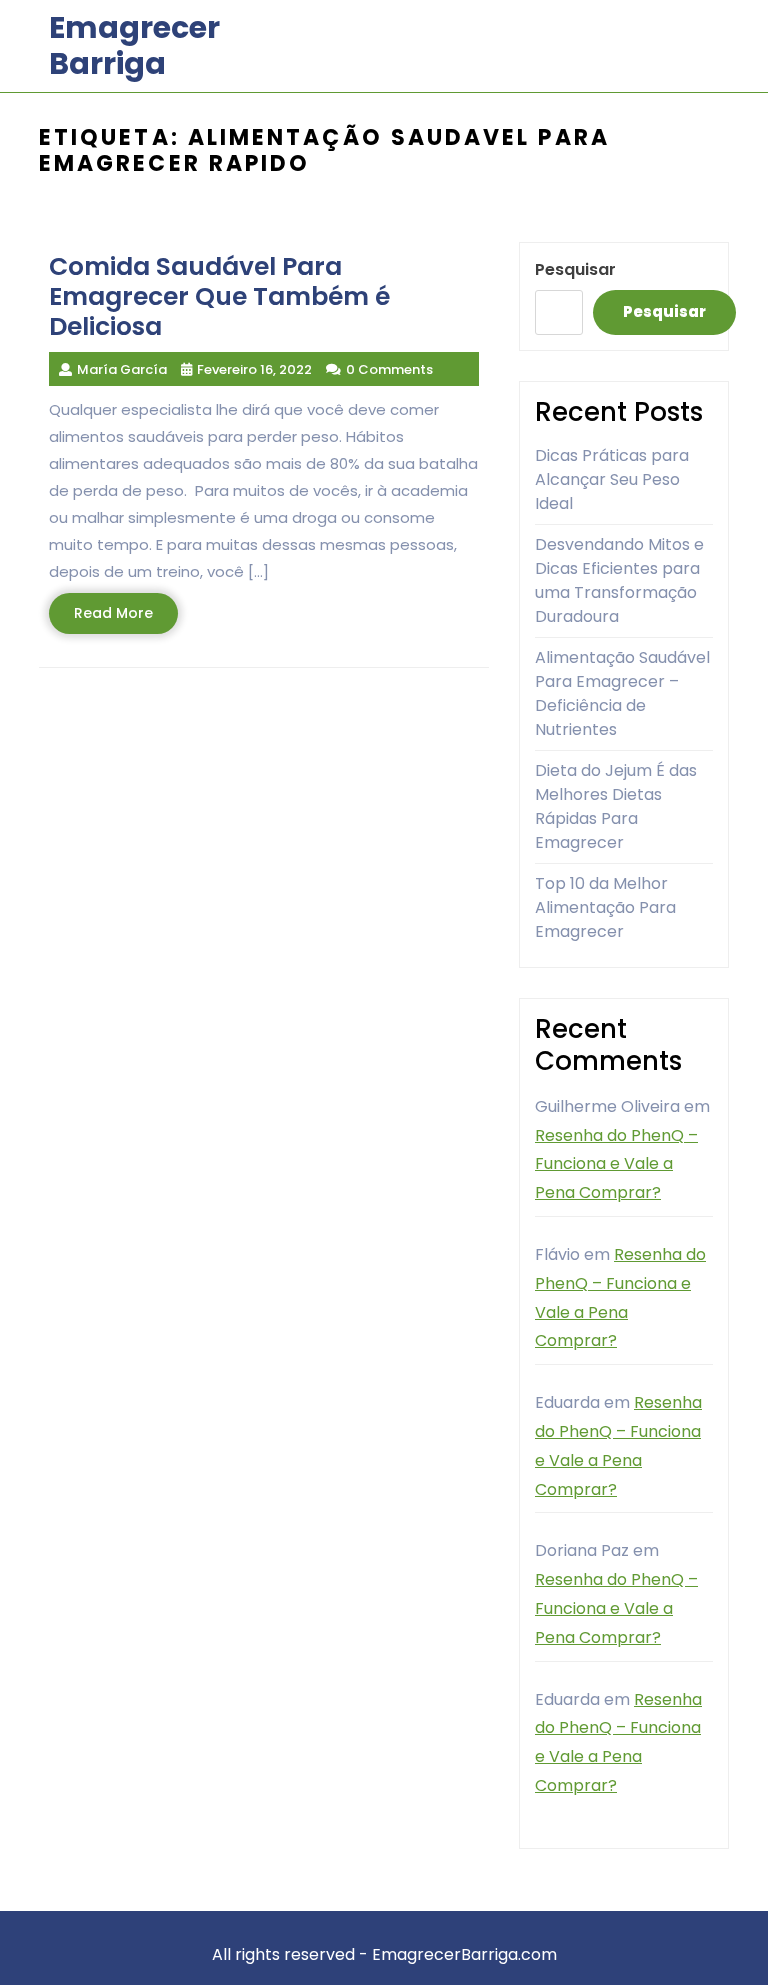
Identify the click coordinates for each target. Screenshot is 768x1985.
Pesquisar (575, 269)
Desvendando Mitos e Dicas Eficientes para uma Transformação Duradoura (619, 580)
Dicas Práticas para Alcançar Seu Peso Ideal (612, 479)
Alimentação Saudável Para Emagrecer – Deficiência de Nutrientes (622, 693)
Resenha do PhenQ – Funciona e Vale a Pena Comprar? (616, 1164)
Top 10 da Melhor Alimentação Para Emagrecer (605, 907)
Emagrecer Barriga (134, 45)
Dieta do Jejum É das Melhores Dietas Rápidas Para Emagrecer (616, 806)
